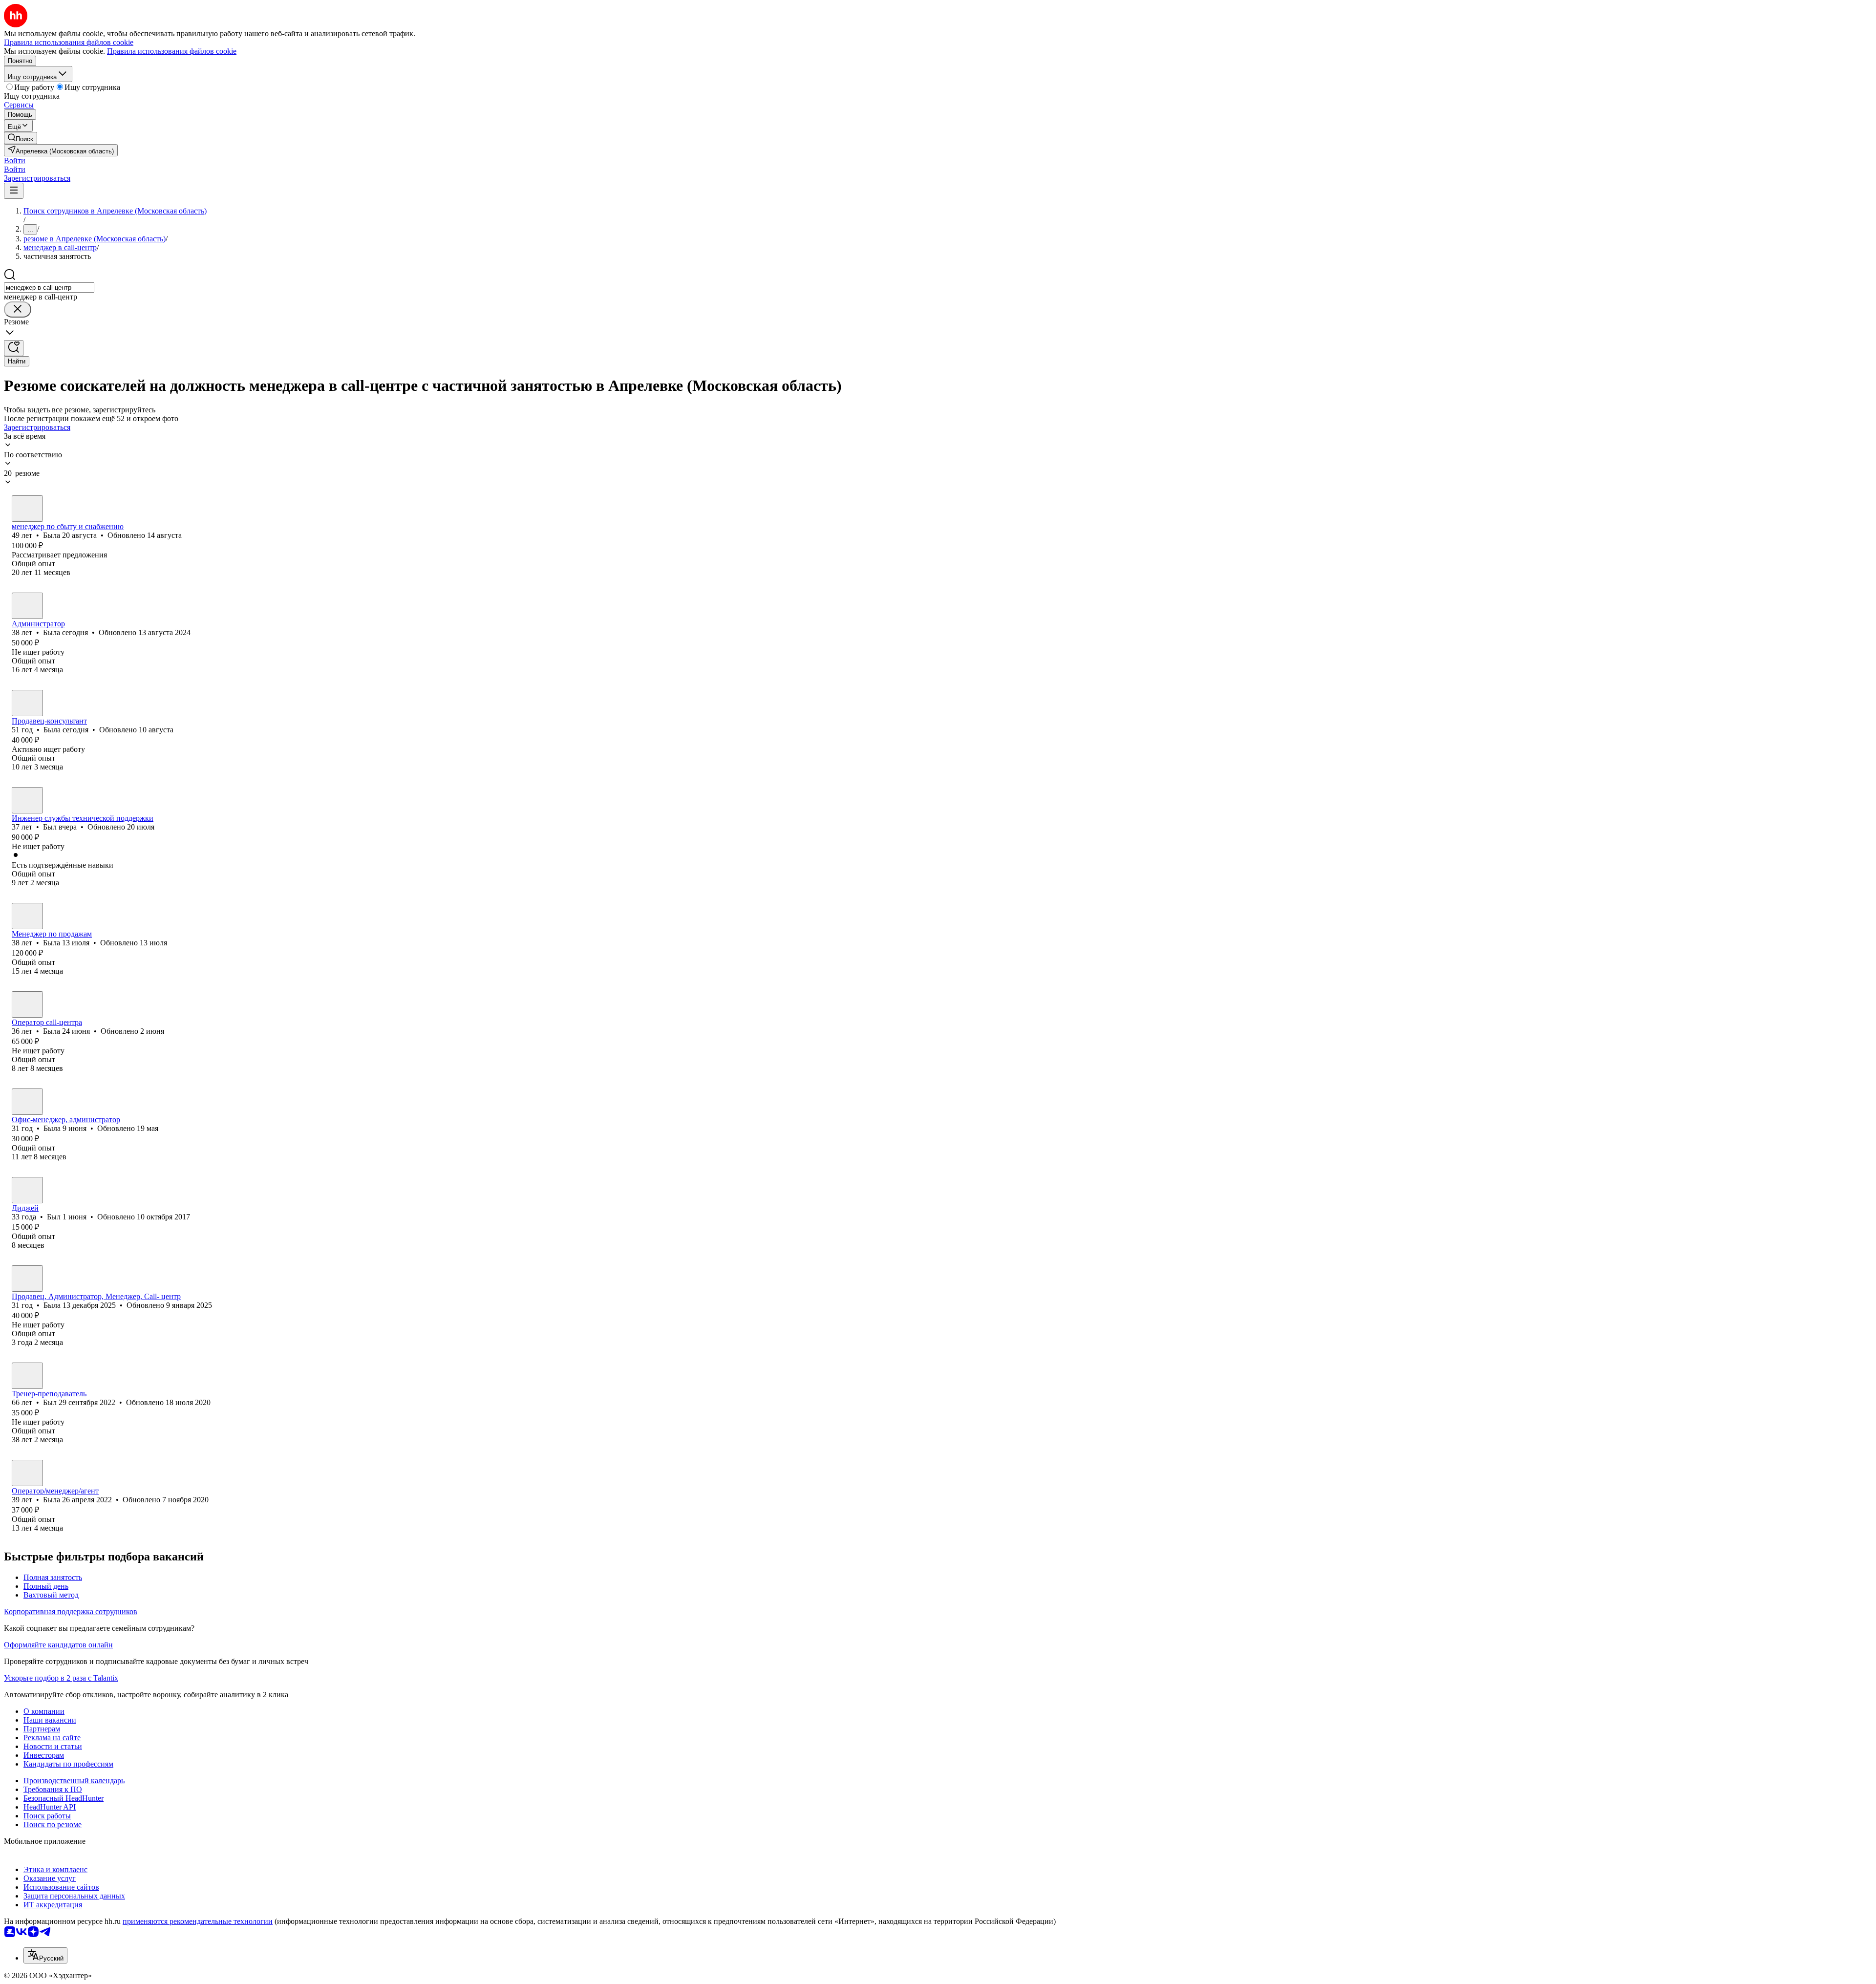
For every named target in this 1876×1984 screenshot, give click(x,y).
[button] (15, 160)
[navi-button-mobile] (14, 191)
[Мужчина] (27, 800)
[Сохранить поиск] (14, 348)
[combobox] (49, 288)
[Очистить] (18, 309)
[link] (21, 138)
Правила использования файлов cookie (172, 51)
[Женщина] (27, 509)
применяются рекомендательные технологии (198, 1921)
